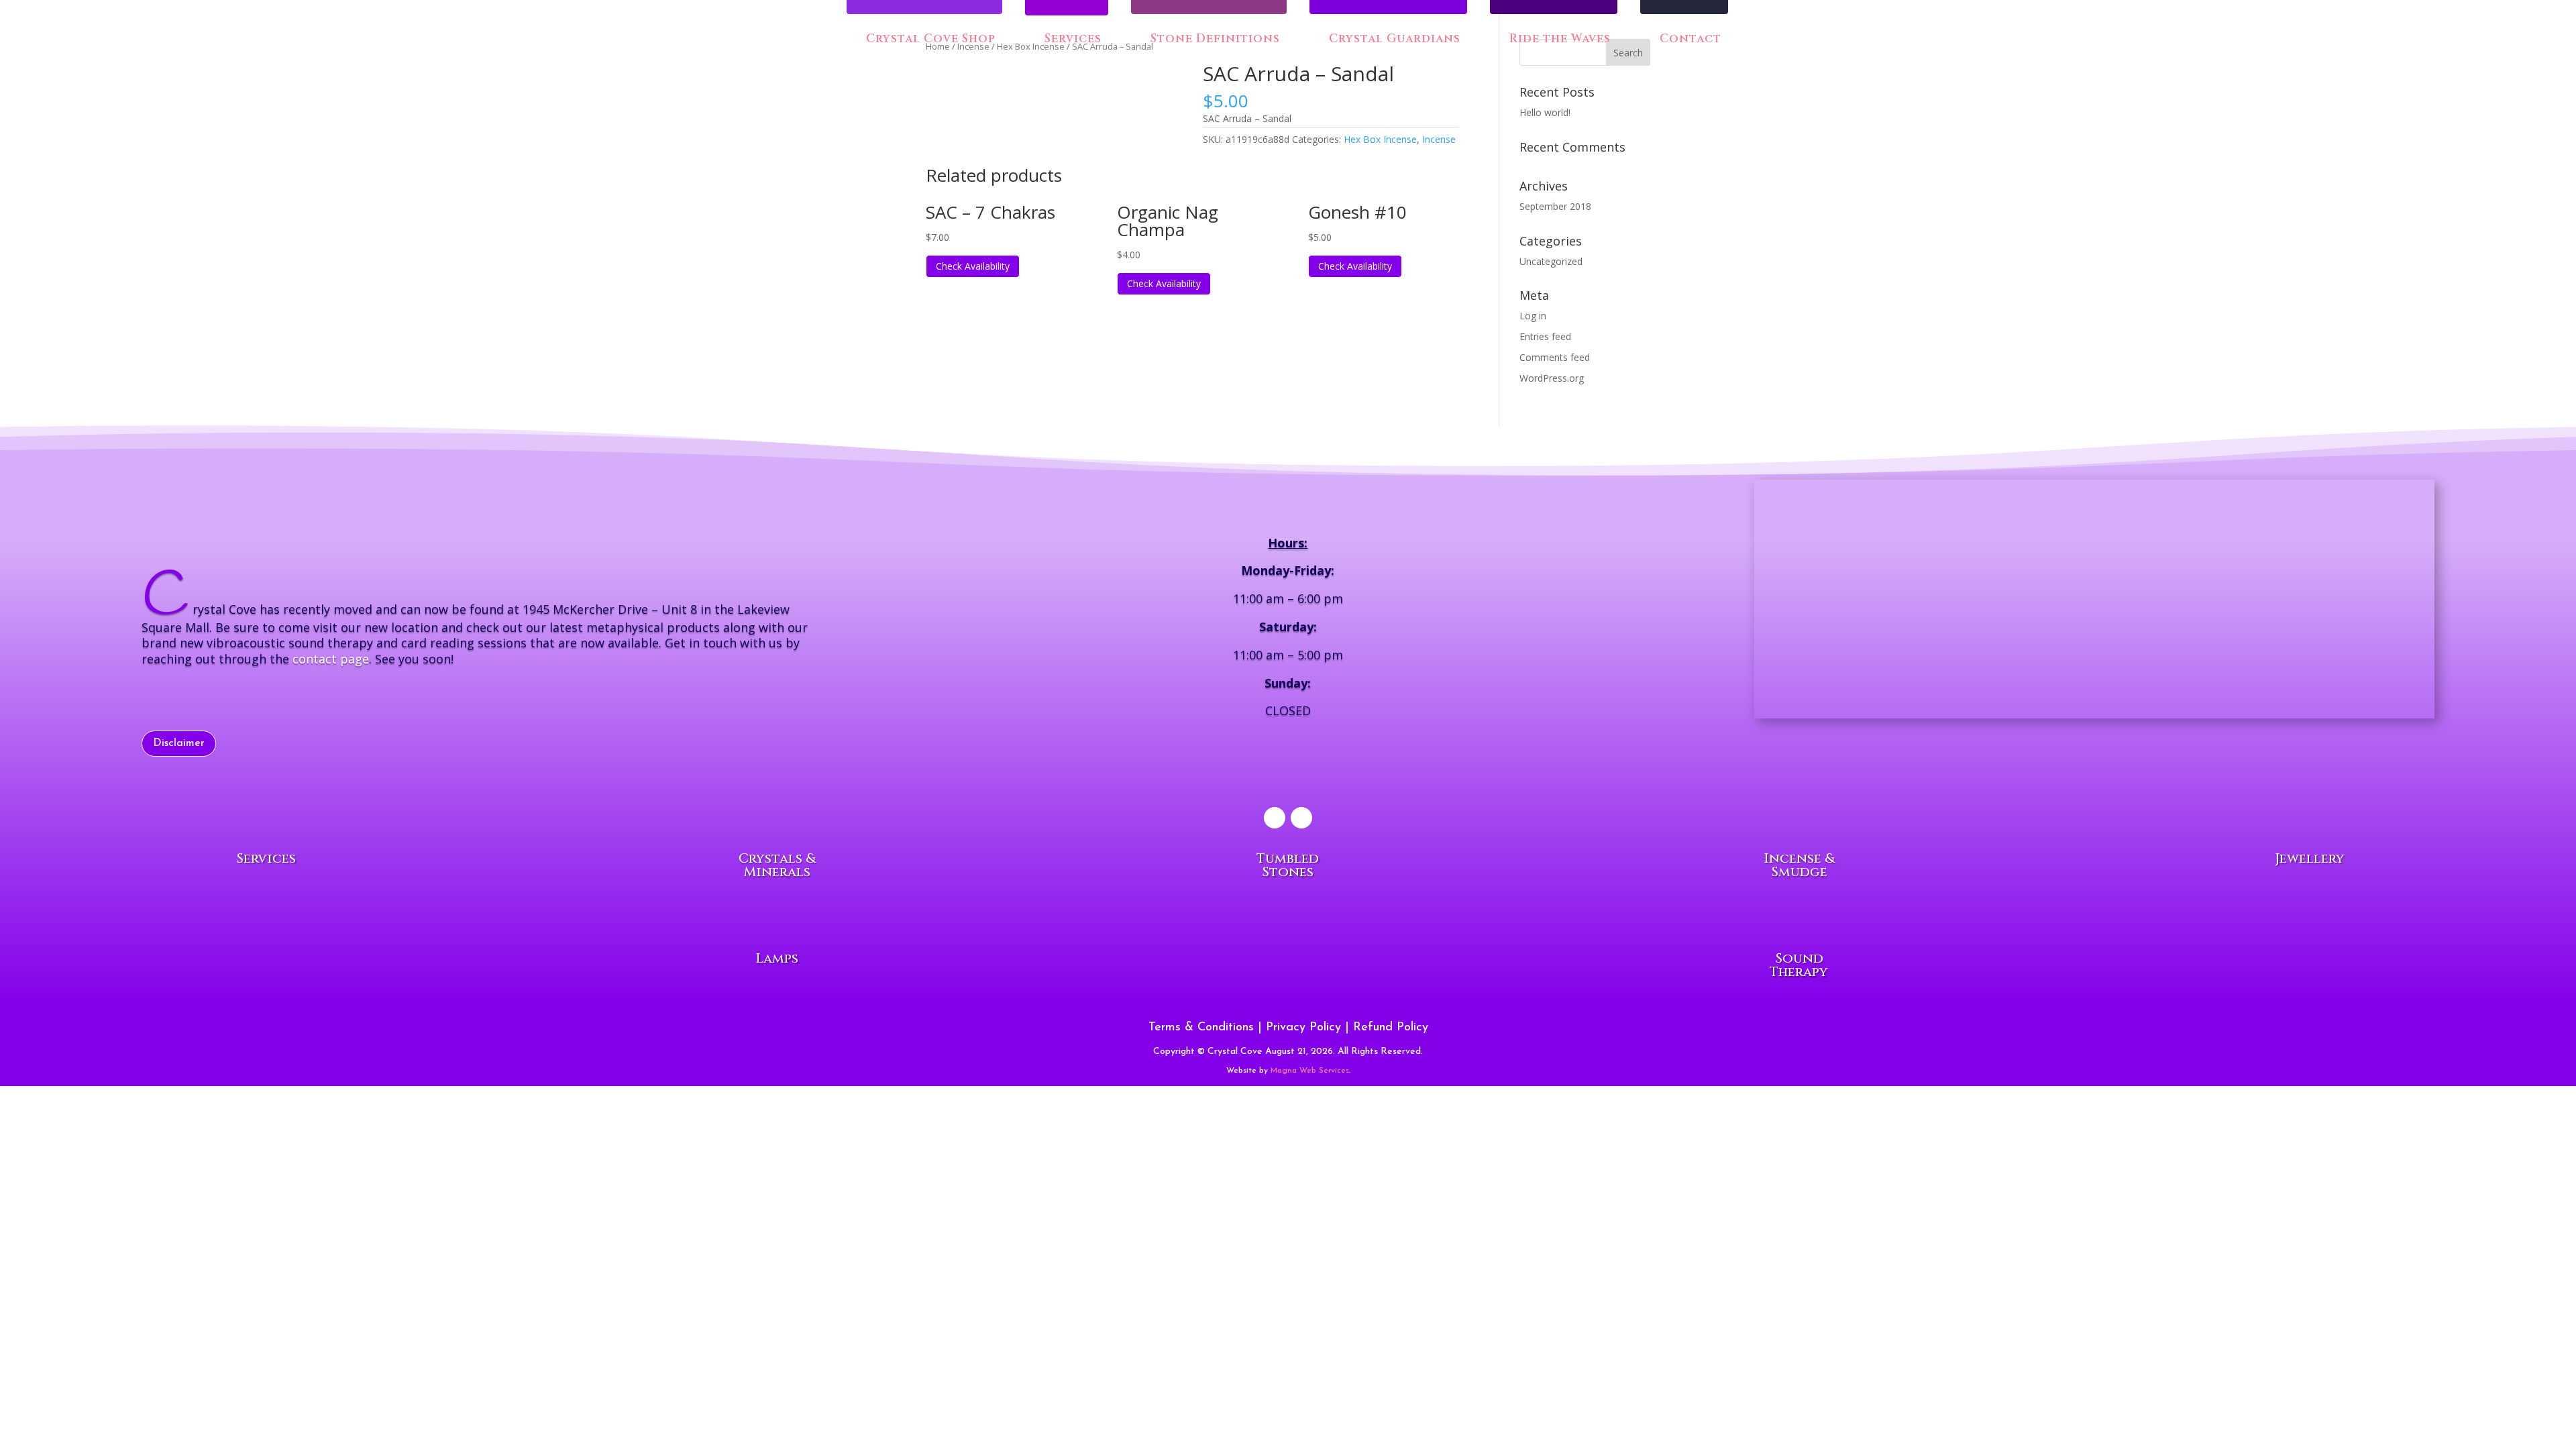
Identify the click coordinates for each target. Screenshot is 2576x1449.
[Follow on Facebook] (1275, 818)
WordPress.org (1552, 378)
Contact (1689, 40)
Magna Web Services (1310, 1071)
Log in (1533, 316)
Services (1073, 40)
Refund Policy (1391, 1028)
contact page (331, 659)
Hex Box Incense (1380, 139)
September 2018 (1555, 206)
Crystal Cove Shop (929, 40)
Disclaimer (179, 743)
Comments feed (1555, 357)
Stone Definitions (1214, 40)
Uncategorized (1551, 261)
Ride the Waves (1558, 40)
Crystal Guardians (1393, 40)
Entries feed (1545, 336)
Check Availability (973, 266)
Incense (1439, 139)
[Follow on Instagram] (1301, 818)
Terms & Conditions (1201, 1028)
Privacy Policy (1303, 1028)
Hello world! (1545, 112)
